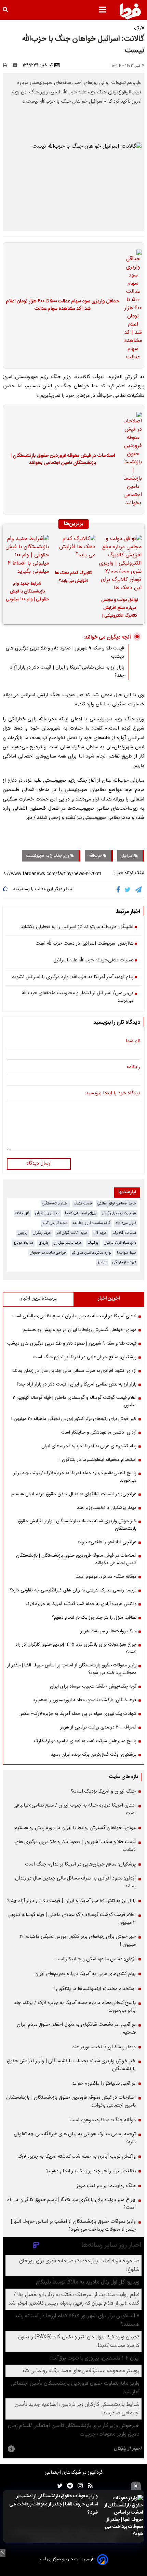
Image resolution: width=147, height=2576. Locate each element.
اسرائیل (128, 856)
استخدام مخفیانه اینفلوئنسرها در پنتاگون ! (98, 1460)
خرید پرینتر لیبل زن (68, 1243)
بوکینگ (93, 1243)
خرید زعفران (42, 1233)
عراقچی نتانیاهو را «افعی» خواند (107, 1542)
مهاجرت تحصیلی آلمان (119, 1213)
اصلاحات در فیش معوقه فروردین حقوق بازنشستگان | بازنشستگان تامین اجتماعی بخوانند (63, 460)
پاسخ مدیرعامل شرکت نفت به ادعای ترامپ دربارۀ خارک (85, 1741)
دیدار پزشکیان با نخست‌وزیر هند (107, 1508)
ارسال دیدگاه (39, 1164)
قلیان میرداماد (126, 1223)
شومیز (102, 1262)
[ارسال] (16, 65)
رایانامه (133, 1067)
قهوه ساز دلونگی (124, 1262)
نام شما (133, 1042)
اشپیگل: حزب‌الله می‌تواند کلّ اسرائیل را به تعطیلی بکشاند (77, 927)
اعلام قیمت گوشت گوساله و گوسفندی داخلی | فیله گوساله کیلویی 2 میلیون (75, 1402)
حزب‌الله (96, 856)
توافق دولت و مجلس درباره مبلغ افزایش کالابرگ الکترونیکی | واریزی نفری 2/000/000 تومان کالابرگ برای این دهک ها (120, 609)
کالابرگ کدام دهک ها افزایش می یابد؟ (73, 577)
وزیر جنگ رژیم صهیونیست (48, 856)
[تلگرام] (139, 890)
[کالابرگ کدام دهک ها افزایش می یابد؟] (73, 550)
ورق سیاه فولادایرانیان (120, 1243)
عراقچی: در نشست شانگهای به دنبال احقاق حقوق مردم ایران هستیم (74, 1494)
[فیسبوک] (119, 890)
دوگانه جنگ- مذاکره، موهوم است (106, 1577)
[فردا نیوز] (130, 11)
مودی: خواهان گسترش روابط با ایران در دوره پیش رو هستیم (80, 1330)
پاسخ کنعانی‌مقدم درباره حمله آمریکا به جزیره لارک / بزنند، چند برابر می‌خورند (75, 1477)
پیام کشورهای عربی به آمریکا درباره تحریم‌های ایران (89, 1446)
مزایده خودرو (23, 1243)
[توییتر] (128, 890)
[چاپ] (7, 65)
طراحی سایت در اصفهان (48, 1253)
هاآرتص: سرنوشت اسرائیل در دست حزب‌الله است (84, 944)
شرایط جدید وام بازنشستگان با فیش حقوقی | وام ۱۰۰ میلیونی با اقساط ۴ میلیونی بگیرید (27, 593)
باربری (43, 1243)
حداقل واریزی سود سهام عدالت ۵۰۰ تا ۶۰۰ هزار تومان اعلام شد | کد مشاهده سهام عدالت (63, 305)
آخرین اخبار (109, 1299)
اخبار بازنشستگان (55, 1204)
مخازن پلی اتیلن (47, 1213)
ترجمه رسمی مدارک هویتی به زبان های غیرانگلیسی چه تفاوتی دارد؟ (73, 1590)
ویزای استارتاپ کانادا (81, 1213)
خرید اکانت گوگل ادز (72, 1233)
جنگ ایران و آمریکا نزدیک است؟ (103, 1792)
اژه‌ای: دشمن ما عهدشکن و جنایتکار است (99, 1433)
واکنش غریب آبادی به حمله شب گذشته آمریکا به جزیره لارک (81, 1604)
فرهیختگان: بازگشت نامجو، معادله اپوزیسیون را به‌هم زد (85, 1700)
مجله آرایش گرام (55, 1223)
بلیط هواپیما (126, 1253)
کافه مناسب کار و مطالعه (91, 1223)
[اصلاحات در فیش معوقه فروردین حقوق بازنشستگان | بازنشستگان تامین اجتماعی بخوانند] (131, 460)
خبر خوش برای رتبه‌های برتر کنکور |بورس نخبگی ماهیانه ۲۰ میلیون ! (74, 1419)
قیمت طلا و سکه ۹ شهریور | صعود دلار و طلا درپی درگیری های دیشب (72, 1344)
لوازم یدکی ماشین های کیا (91, 1253)
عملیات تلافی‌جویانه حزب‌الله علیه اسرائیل (93, 961)
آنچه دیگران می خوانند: (107, 637)
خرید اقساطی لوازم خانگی (117, 1204)
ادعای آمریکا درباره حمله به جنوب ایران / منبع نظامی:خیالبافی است (74, 1316)
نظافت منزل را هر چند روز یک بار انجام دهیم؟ (94, 1618)
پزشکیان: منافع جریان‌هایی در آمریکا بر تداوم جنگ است (85, 1357)
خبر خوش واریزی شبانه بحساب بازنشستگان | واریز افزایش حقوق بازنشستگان (77, 1525)
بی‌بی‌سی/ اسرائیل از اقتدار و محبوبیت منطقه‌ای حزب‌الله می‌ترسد (78, 997)
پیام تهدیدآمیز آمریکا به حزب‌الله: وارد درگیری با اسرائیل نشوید (73, 977)
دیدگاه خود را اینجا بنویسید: (112, 1094)
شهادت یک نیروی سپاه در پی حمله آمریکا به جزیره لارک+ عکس (77, 1714)
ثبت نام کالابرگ (124, 1233)
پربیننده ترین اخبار (38, 1299)
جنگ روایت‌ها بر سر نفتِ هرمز (108, 1631)
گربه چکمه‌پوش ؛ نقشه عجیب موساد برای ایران (93, 1687)
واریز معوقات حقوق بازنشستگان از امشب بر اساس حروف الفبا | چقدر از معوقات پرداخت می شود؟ (54, 2504)
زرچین (23, 1233)
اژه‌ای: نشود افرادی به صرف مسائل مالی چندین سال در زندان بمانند (74, 1371)
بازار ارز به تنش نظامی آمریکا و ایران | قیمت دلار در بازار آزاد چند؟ (76, 1384)
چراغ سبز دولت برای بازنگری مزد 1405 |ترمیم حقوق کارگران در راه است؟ (76, 1648)
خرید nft (100, 1233)
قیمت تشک (83, 1204)
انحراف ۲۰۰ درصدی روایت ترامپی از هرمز (98, 1727)
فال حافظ (22, 1213)
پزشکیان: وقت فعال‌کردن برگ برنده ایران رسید (94, 1755)
